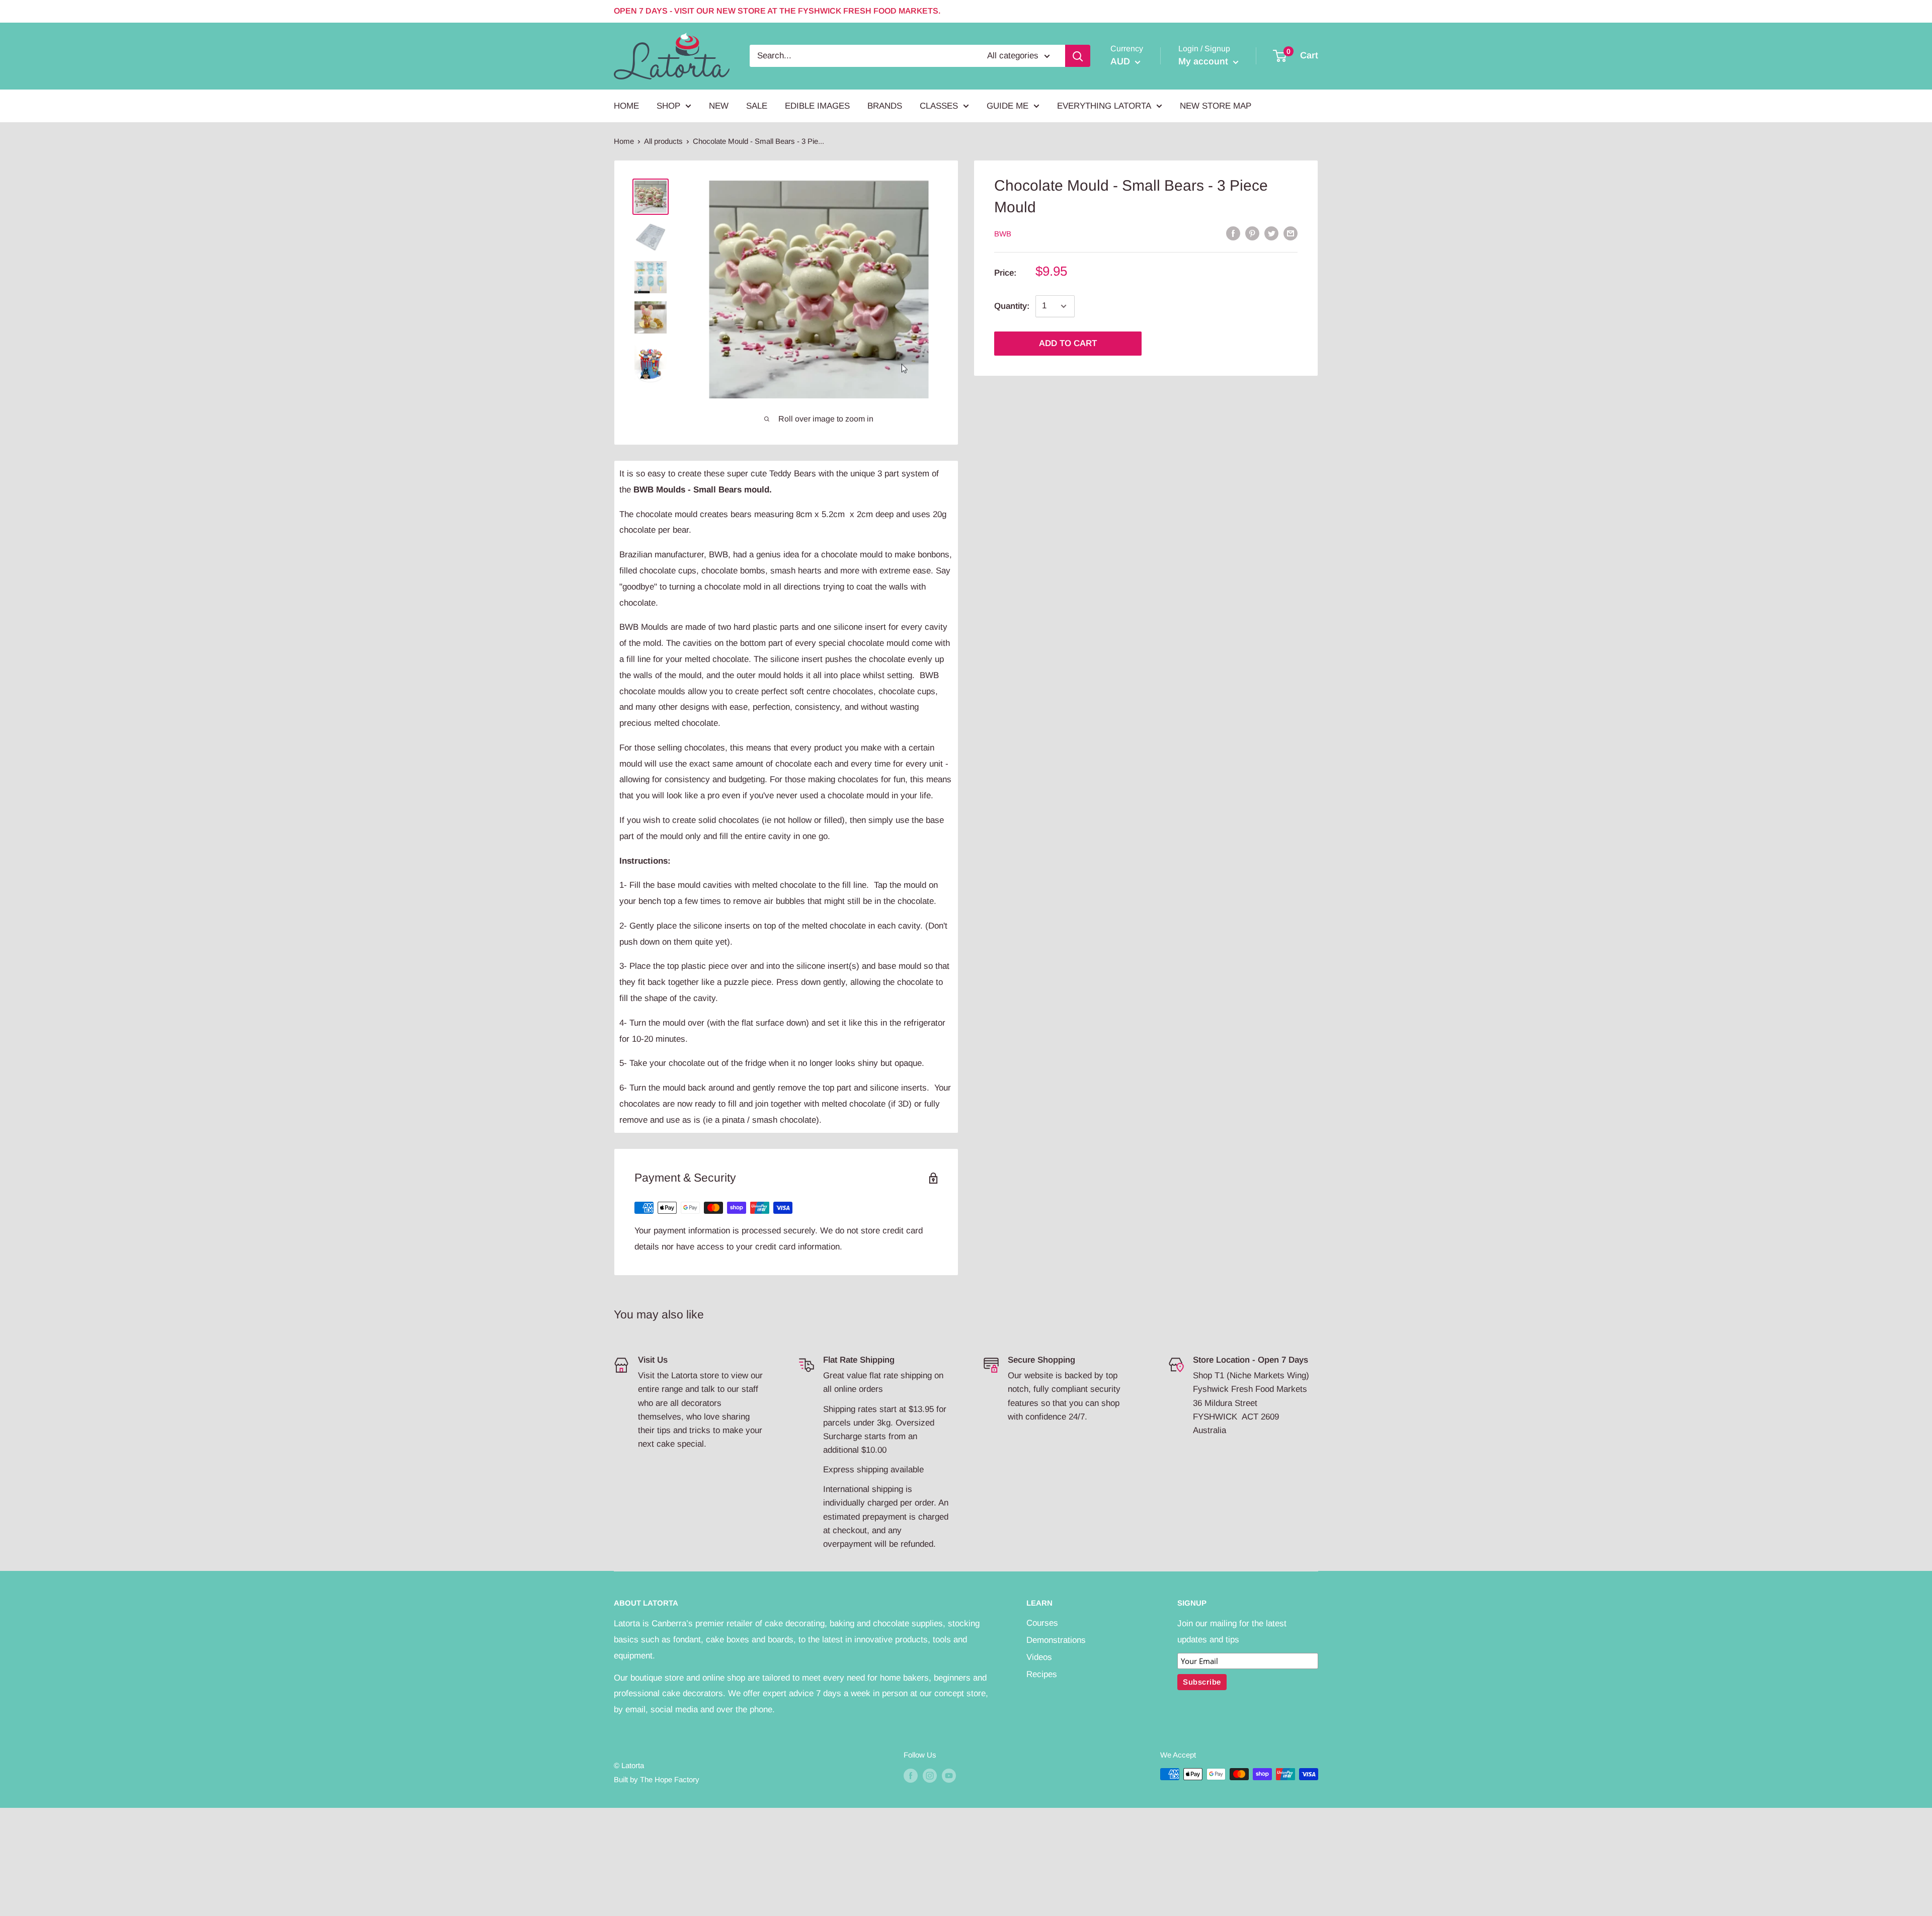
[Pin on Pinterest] (1252, 233)
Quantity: (1012, 306)
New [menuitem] (719, 105)
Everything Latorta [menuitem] (1104, 105)
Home (624, 141)
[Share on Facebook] (1233, 233)
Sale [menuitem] (757, 105)
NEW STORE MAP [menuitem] (1216, 105)
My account (1204, 61)
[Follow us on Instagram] (930, 1775)
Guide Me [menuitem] (1008, 105)
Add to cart (1068, 343)
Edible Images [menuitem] (817, 105)
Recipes (1042, 1674)
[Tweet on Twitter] (1271, 233)
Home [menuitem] (626, 105)
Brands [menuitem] (885, 105)
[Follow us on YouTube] (949, 1775)
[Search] (1078, 56)
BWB (1003, 234)
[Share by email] (1291, 233)
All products (663, 141)
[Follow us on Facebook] (911, 1775)
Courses (1042, 1623)
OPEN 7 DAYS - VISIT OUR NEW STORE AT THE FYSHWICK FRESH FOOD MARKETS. (777, 11)
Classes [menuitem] (939, 105)
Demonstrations (1056, 1640)
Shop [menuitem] (668, 105)
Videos (1039, 1657)
